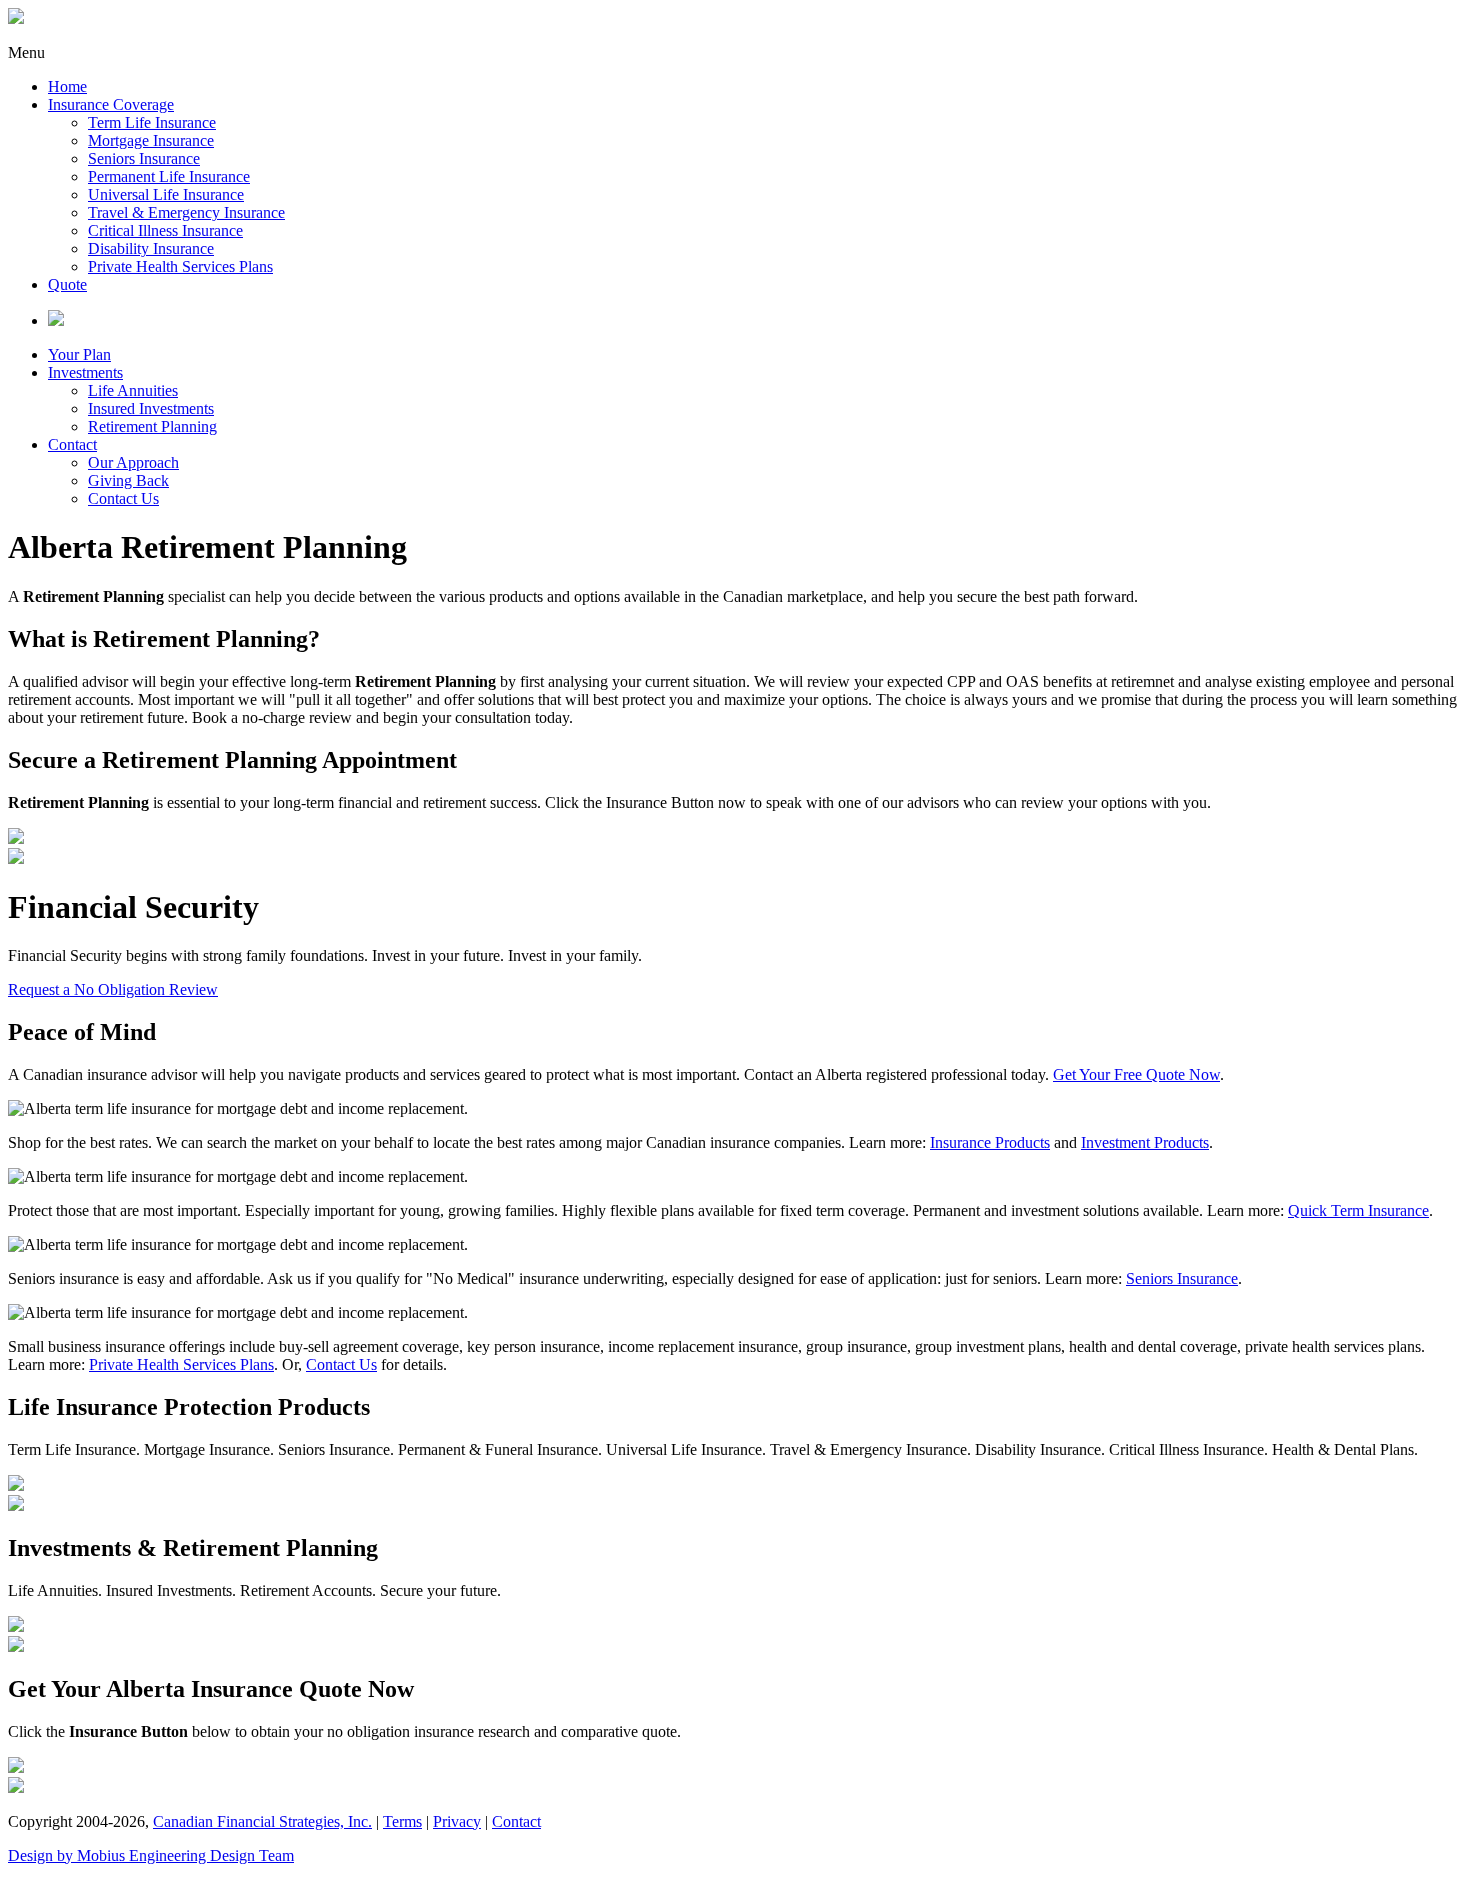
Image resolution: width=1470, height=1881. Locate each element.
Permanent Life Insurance (169, 176)
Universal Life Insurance (166, 194)
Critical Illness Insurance (165, 230)
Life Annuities (133, 390)
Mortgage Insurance (151, 140)
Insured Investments (151, 408)
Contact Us (123, 498)
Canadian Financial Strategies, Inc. (262, 1821)
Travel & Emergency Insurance (186, 212)
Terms (402, 1821)
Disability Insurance (151, 248)
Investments (85, 372)
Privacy (457, 1821)
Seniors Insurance (144, 158)
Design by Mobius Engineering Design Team (151, 1855)
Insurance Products (990, 1142)
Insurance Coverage (111, 104)
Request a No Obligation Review (113, 989)
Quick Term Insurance (1358, 1210)
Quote (67, 284)
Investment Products (1145, 1142)
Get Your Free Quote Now (1136, 1074)
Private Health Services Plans (180, 266)
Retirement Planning (152, 426)
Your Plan (79, 354)
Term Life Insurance (152, 122)
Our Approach (133, 462)
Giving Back (128, 480)
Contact (72, 444)
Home (67, 86)
